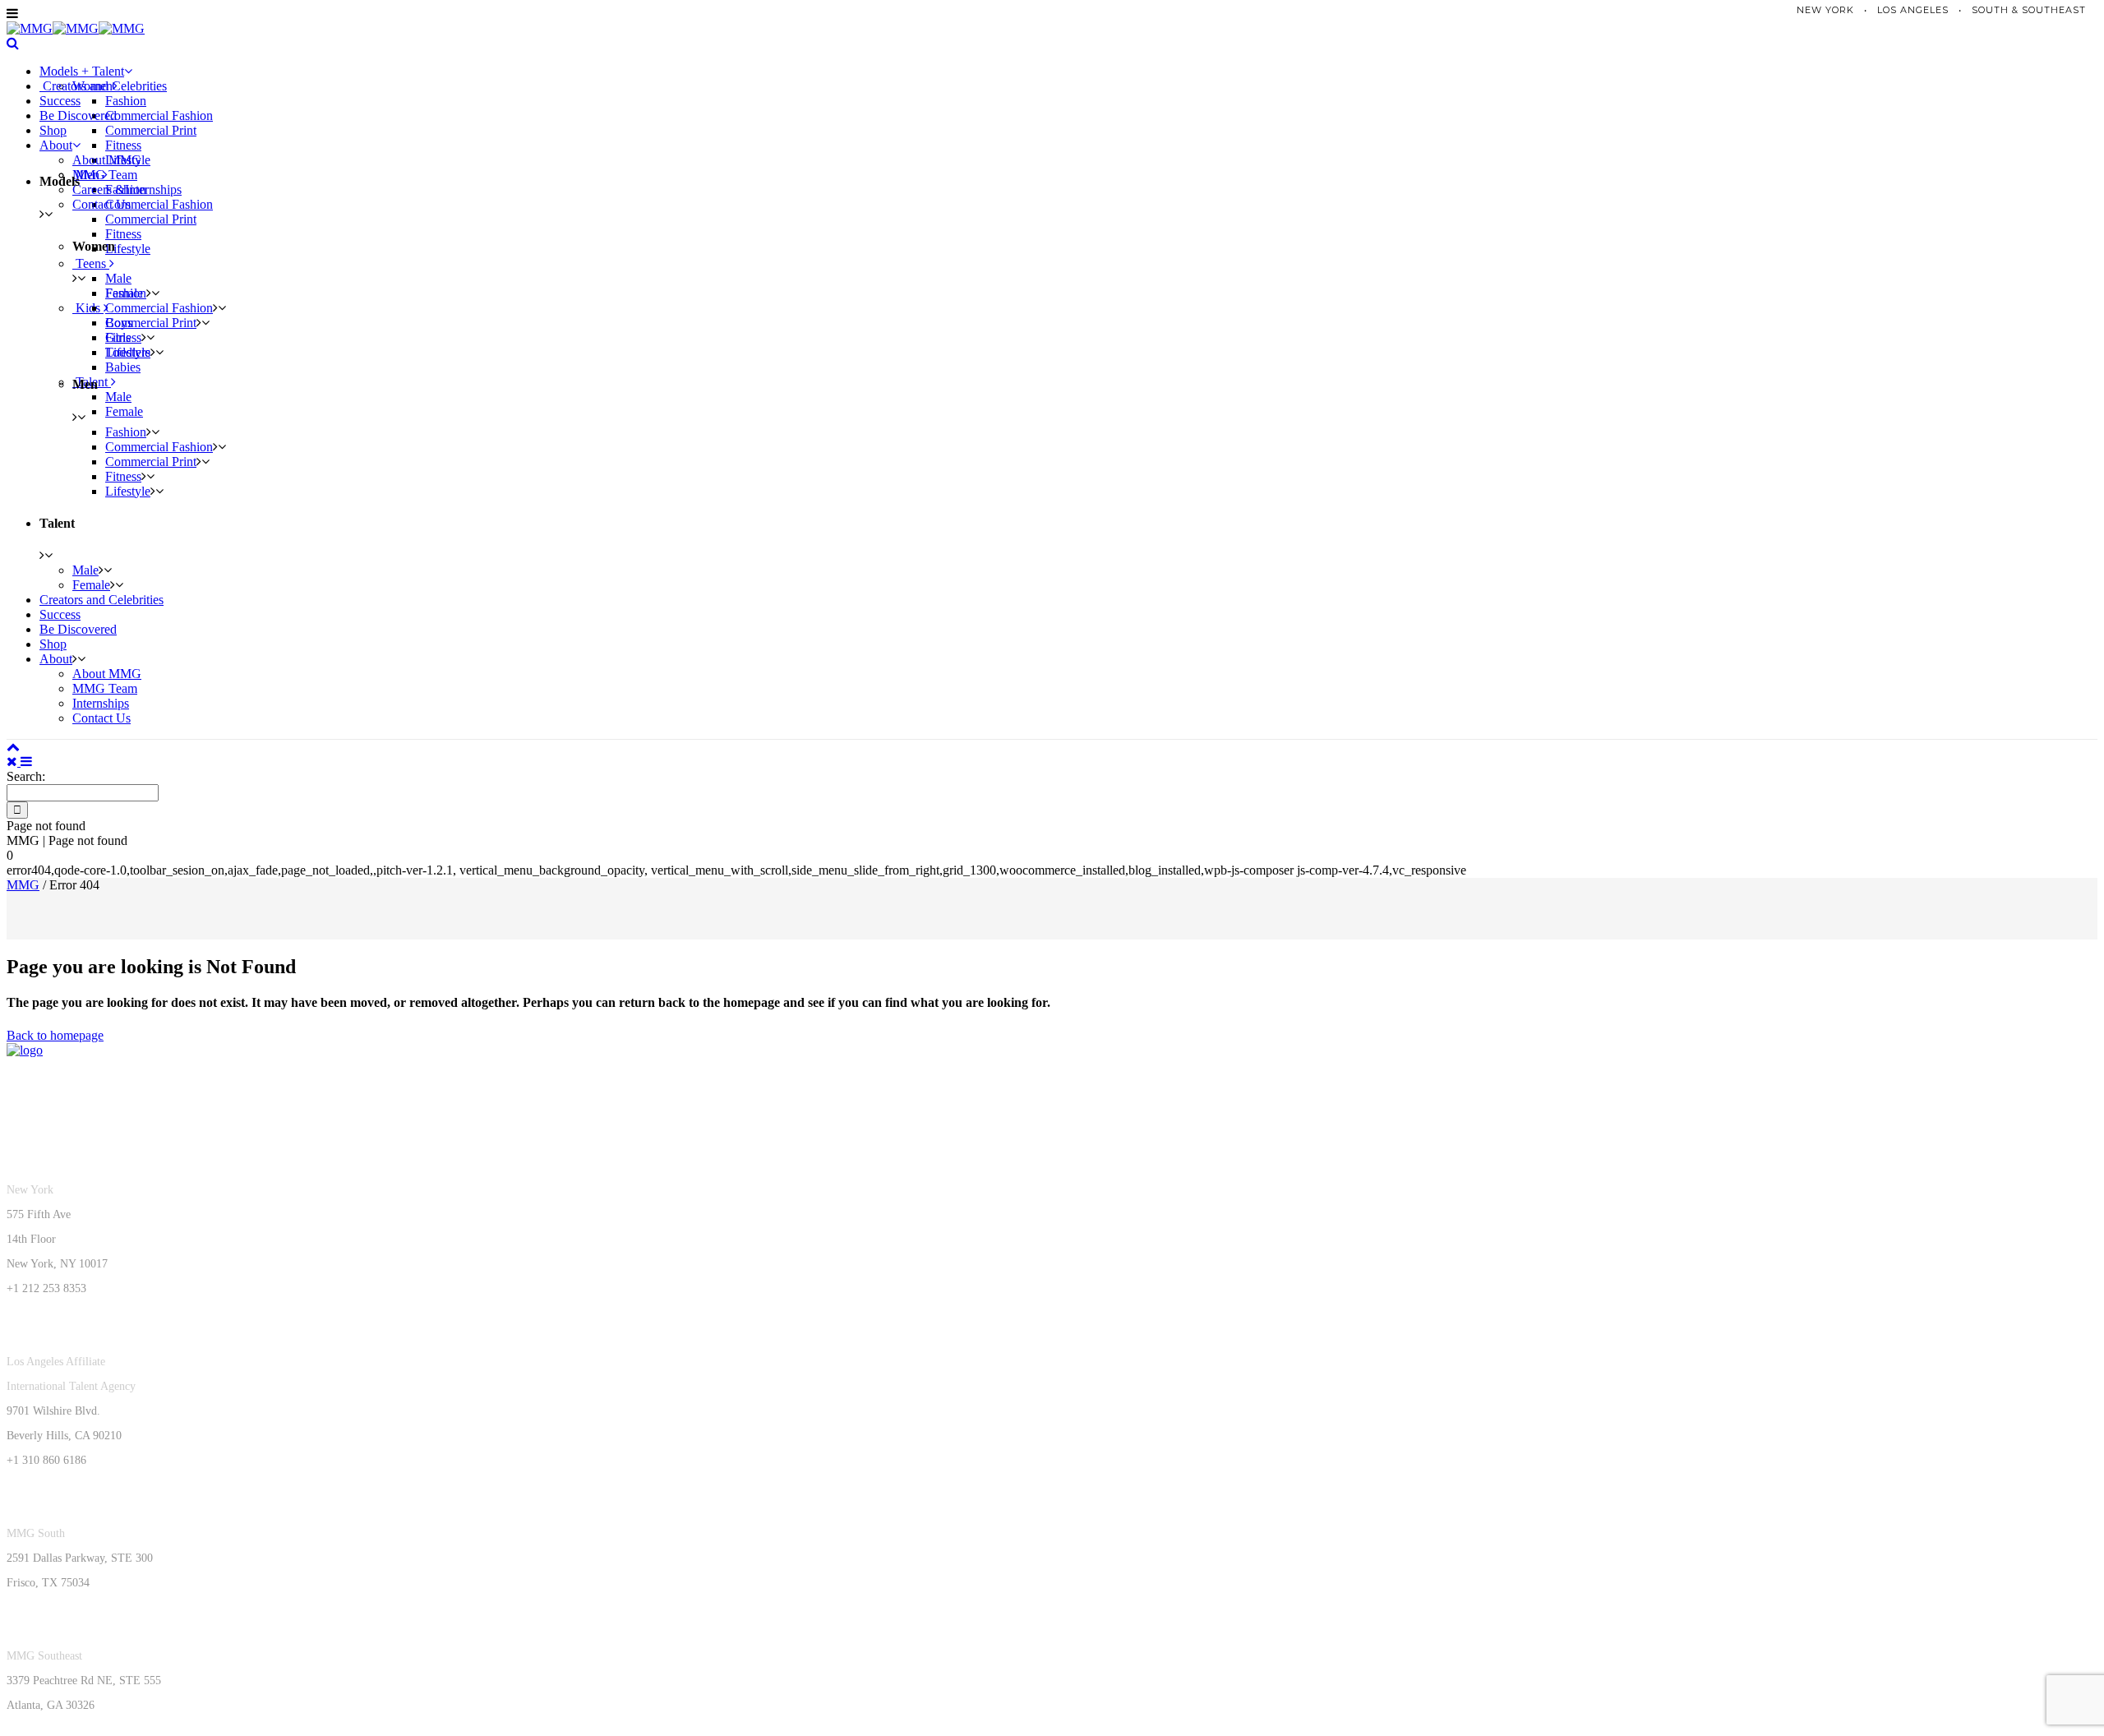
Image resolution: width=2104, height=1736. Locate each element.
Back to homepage (55, 1035)
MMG (23, 885)
